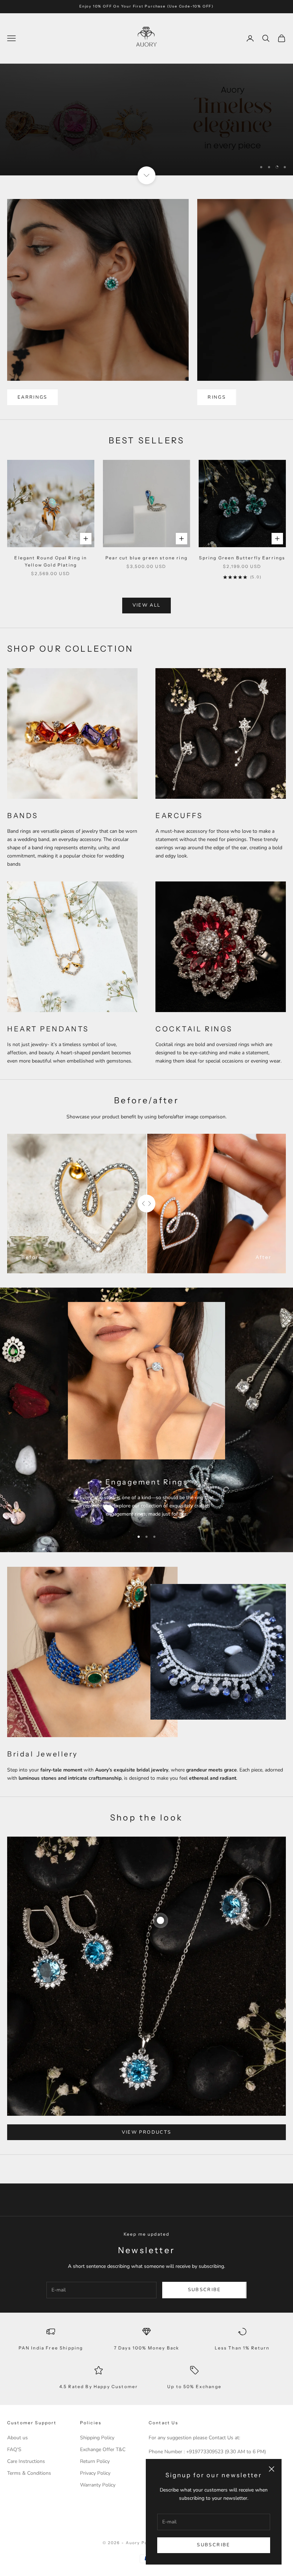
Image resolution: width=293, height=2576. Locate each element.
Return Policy (95, 2474)
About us (18, 2450)
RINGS (217, 409)
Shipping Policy (97, 2450)
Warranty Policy (98, 2497)
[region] (146, 126)
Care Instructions (26, 2474)
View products (146, 2144)
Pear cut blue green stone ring (146, 570)
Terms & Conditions (29, 2486)
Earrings (33, 409)
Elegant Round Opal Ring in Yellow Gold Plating (51, 573)
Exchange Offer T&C (103, 2462)
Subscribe (213, 2545)
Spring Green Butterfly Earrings (242, 570)
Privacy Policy (95, 2486)
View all (147, 618)
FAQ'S (14, 2462)
